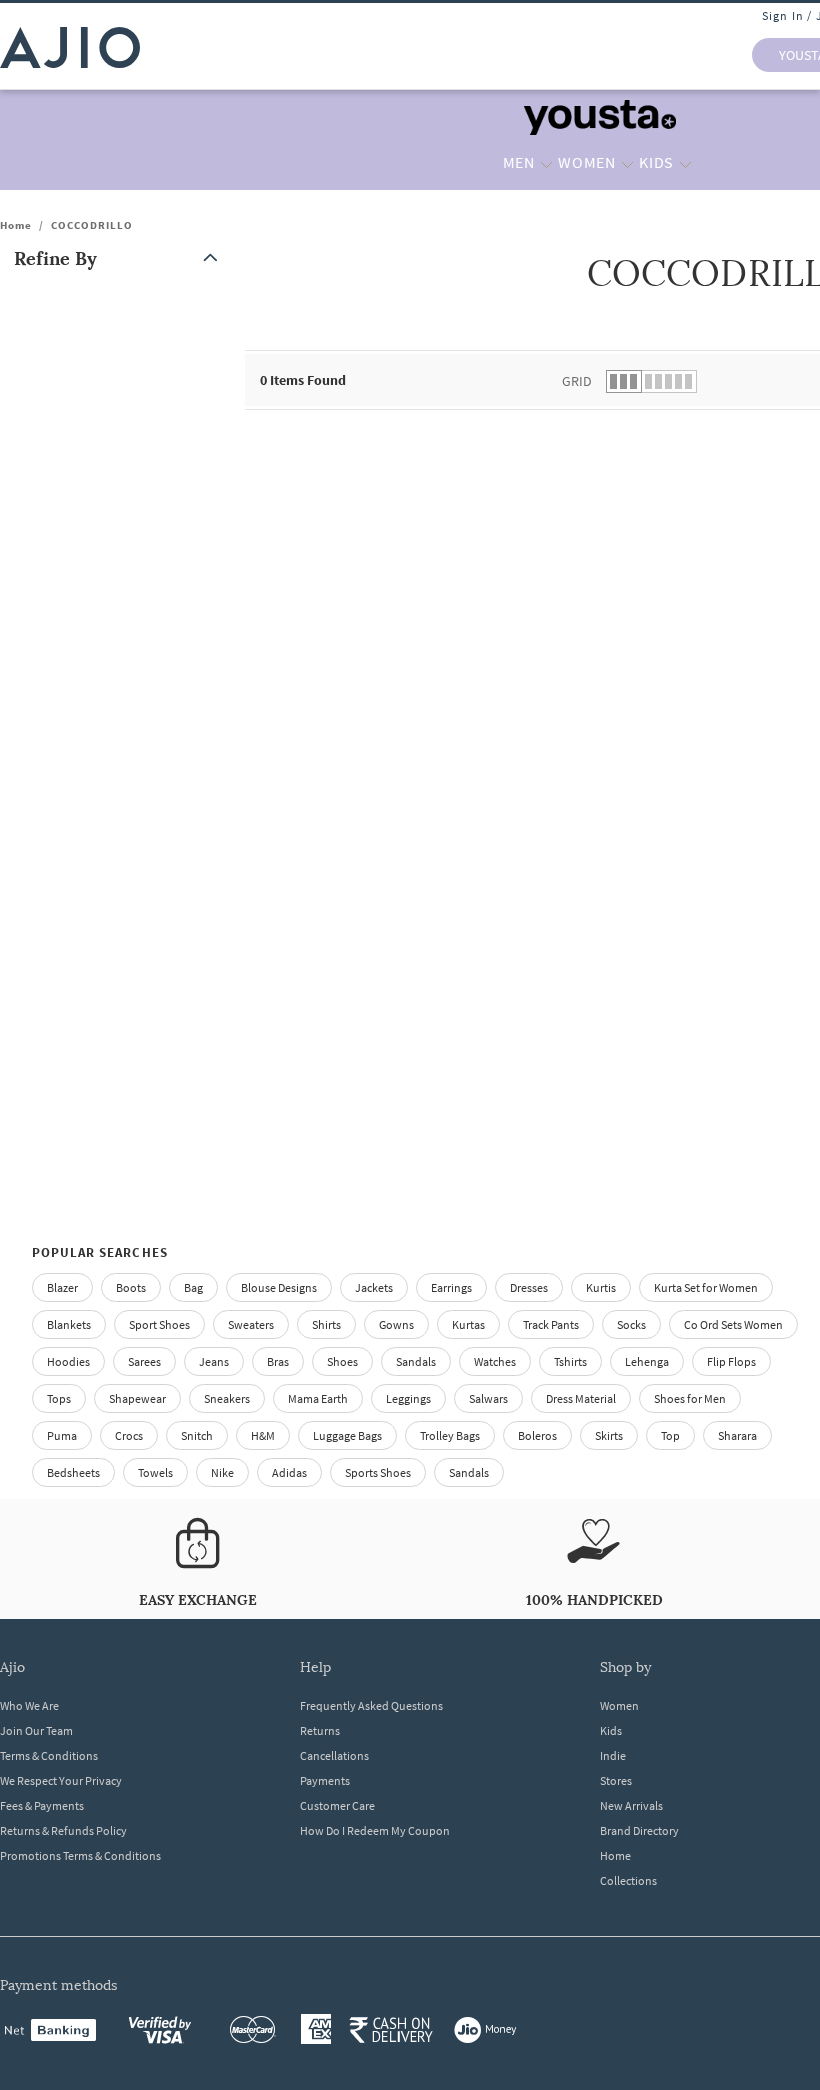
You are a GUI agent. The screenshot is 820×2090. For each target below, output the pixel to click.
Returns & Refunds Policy (63, 1830)
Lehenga (647, 1361)
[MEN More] (546, 163)
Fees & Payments (42, 1805)
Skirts (609, 1435)
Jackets (374, 1287)
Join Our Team (36, 1730)
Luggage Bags (347, 1435)
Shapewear (137, 1398)
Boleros (537, 1435)
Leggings (408, 1398)
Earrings (451, 1287)
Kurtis (601, 1287)
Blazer (62, 1287)
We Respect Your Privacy (61, 1780)
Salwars (488, 1398)
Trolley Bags (450, 1435)
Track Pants (551, 1324)
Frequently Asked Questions (371, 1705)
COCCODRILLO (92, 225)
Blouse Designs (279, 1287)
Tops (59, 1398)
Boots (131, 1287)
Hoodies (68, 1361)
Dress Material (581, 1398)
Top (670, 1435)
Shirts (326, 1324)
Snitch (197, 1435)
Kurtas (468, 1324)
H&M (263, 1435)
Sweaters (251, 1324)
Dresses (529, 1287)
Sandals (416, 1361)
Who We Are (29, 1705)
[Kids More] (685, 163)
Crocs (129, 1435)
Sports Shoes (378, 1472)
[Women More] (627, 163)
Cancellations (334, 1755)
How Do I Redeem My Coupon (375, 1830)
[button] (120, 258)
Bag (193, 1287)
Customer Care (337, 1805)
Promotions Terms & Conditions (80, 1855)
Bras (278, 1361)
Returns (320, 1730)
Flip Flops (731, 1361)
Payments (325, 1780)
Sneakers (227, 1398)
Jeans (214, 1361)
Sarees (144, 1361)
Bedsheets (73, 1472)
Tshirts (570, 1361)
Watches (495, 1361)
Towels (155, 1472)
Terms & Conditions (49, 1755)
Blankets (69, 1324)
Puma (62, 1435)
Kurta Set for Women (706, 1287)
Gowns (396, 1324)
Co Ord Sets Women (733, 1324)
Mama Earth (318, 1398)
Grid (577, 381)
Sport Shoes (159, 1324)
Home (16, 225)
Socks (631, 1324)
